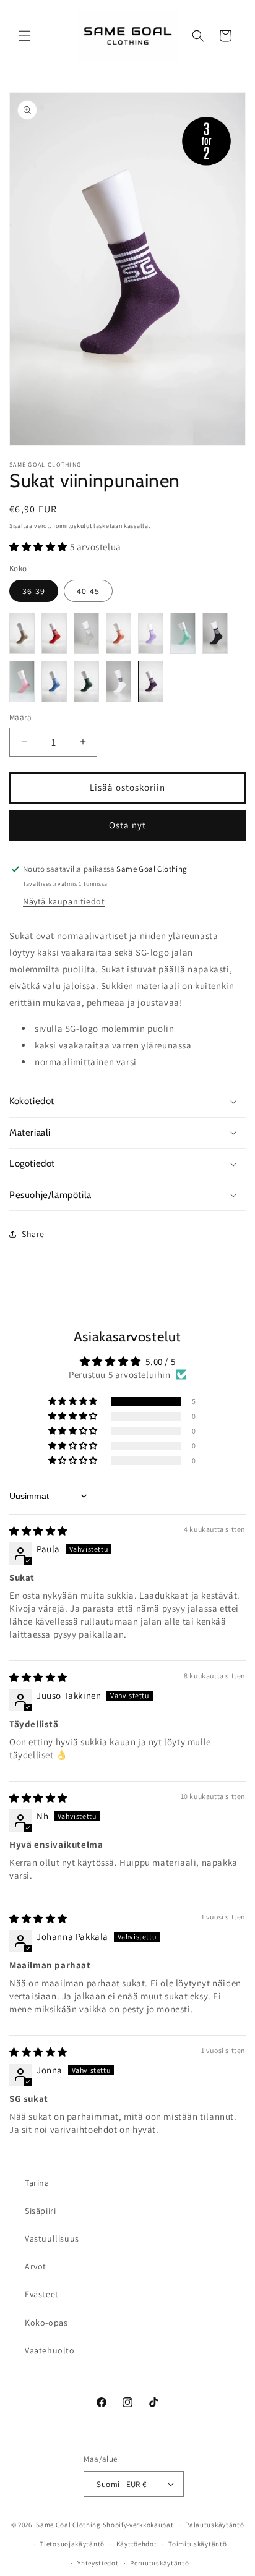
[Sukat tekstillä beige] (22, 633)
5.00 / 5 (160, 1362)
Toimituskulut (72, 526)
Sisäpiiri (40, 2211)
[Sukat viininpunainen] (151, 682)
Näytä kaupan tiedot (64, 901)
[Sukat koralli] (119, 633)
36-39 (34, 591)
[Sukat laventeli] (151, 633)
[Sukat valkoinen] (119, 682)
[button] (25, 36)
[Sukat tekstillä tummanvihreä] (86, 682)
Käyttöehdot (137, 2544)
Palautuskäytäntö (214, 2525)
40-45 (88, 591)
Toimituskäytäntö (197, 2544)
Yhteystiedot (98, 2563)
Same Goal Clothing (68, 2525)
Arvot (36, 2266)
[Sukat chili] (54, 633)
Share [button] (33, 1234)
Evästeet (42, 2294)
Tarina (37, 2183)
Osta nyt (127, 825)
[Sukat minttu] (183, 633)
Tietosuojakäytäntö (72, 2544)
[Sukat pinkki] (22, 682)
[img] (38, 1531)
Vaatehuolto (50, 2350)
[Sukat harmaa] (86, 633)
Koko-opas (46, 2323)
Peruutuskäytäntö (159, 2563)
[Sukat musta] (215, 633)
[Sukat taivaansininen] (54, 682)
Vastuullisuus (52, 2238)
